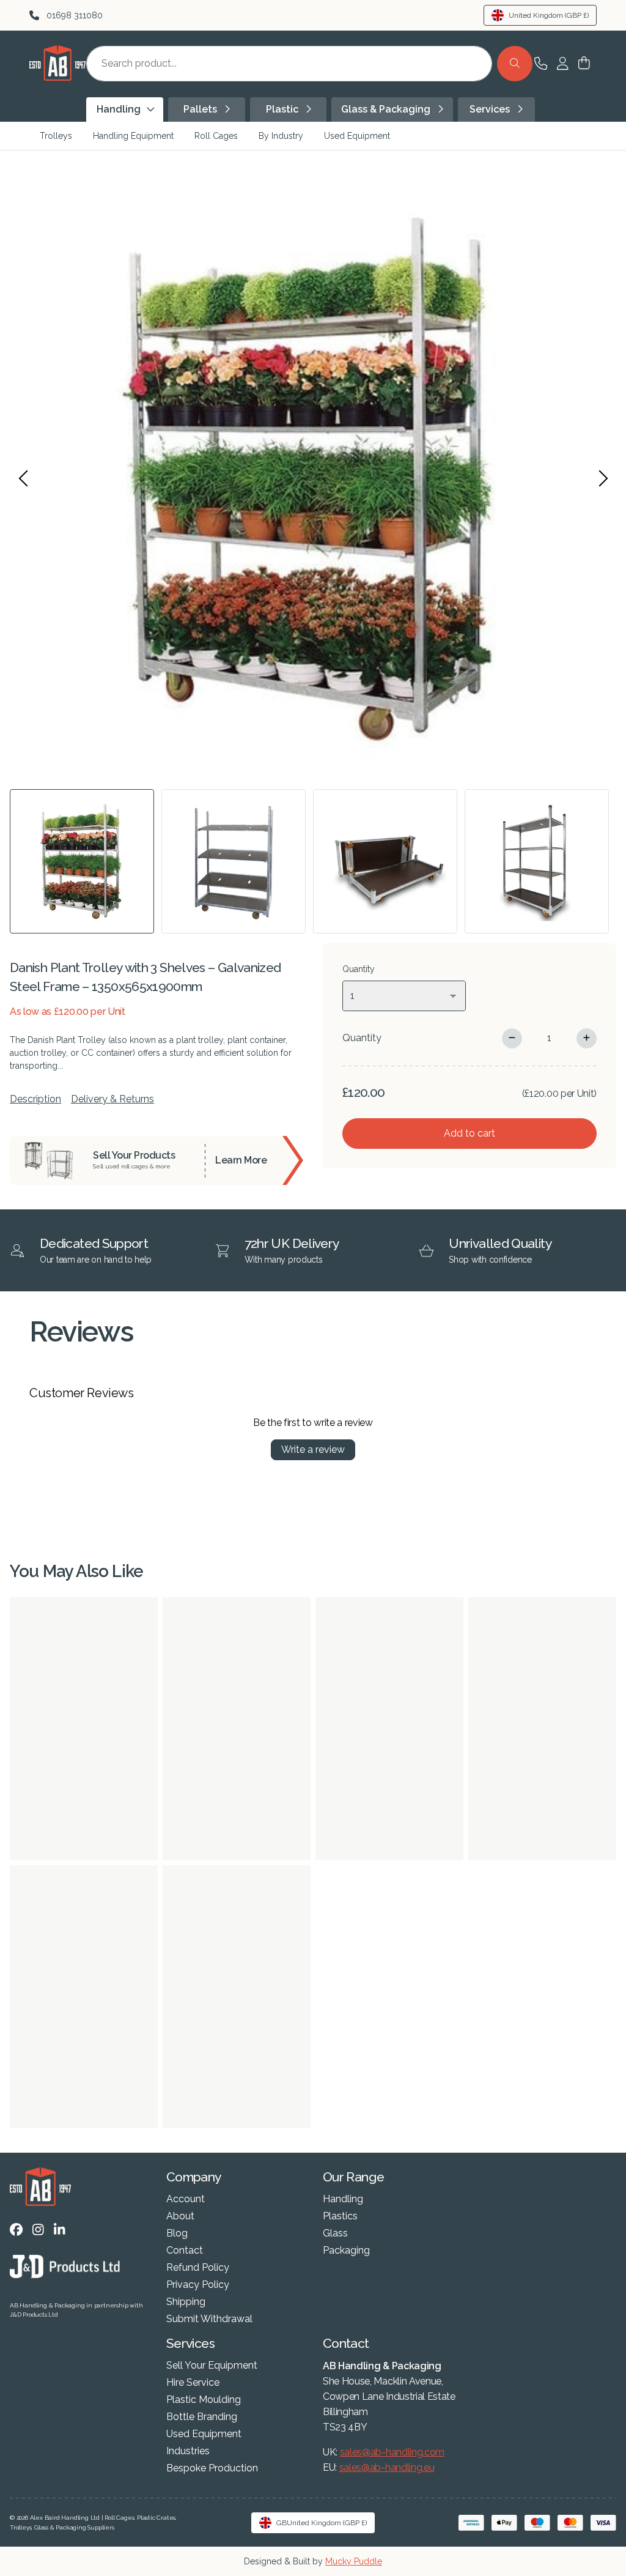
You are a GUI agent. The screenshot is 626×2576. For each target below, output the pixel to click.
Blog (177, 2233)
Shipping (186, 2302)
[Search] (515, 64)
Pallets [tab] (201, 109)
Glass (335, 2233)
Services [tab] (491, 109)
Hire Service (193, 2383)
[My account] (562, 64)
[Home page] (57, 77)
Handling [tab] (120, 109)
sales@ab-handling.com (392, 2452)
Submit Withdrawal (209, 2319)
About (180, 2216)
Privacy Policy (198, 2285)
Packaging (346, 2251)
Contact (185, 2251)
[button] (584, 64)
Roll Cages (216, 136)
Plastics (340, 2216)
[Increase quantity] (587, 1038)
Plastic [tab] (283, 109)
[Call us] (541, 64)
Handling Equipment (133, 136)
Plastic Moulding (204, 2400)
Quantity (362, 1038)
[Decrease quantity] (512, 1038)
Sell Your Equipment (212, 2366)
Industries (188, 2451)
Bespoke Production (212, 2468)
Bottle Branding (202, 2417)
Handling (343, 2199)
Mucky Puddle (354, 2561)
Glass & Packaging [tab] (387, 109)
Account (186, 2199)
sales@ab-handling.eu (387, 2467)
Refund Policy (198, 2268)
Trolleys (56, 136)
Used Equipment (357, 136)
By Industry (281, 136)
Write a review (313, 1449)
